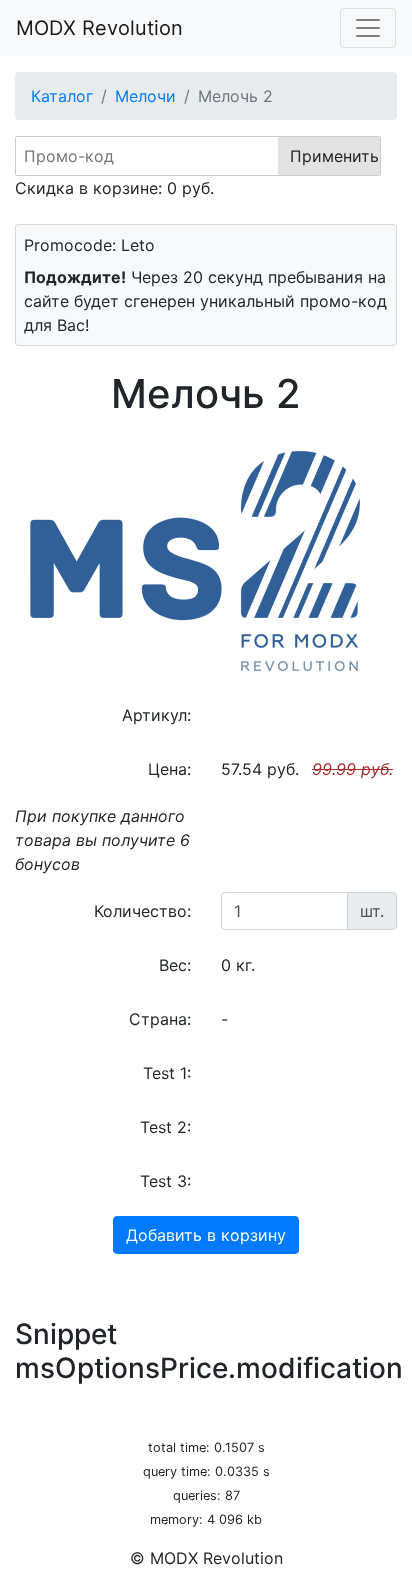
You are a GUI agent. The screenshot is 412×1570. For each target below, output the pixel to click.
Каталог (62, 96)
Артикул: (156, 715)
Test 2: (165, 1127)
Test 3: (165, 1181)
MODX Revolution (99, 28)
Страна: (160, 1019)
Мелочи (145, 96)
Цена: (169, 769)
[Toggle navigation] (368, 28)
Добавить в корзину (206, 1235)
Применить (334, 156)
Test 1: (167, 1073)
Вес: (175, 965)
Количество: (142, 911)
